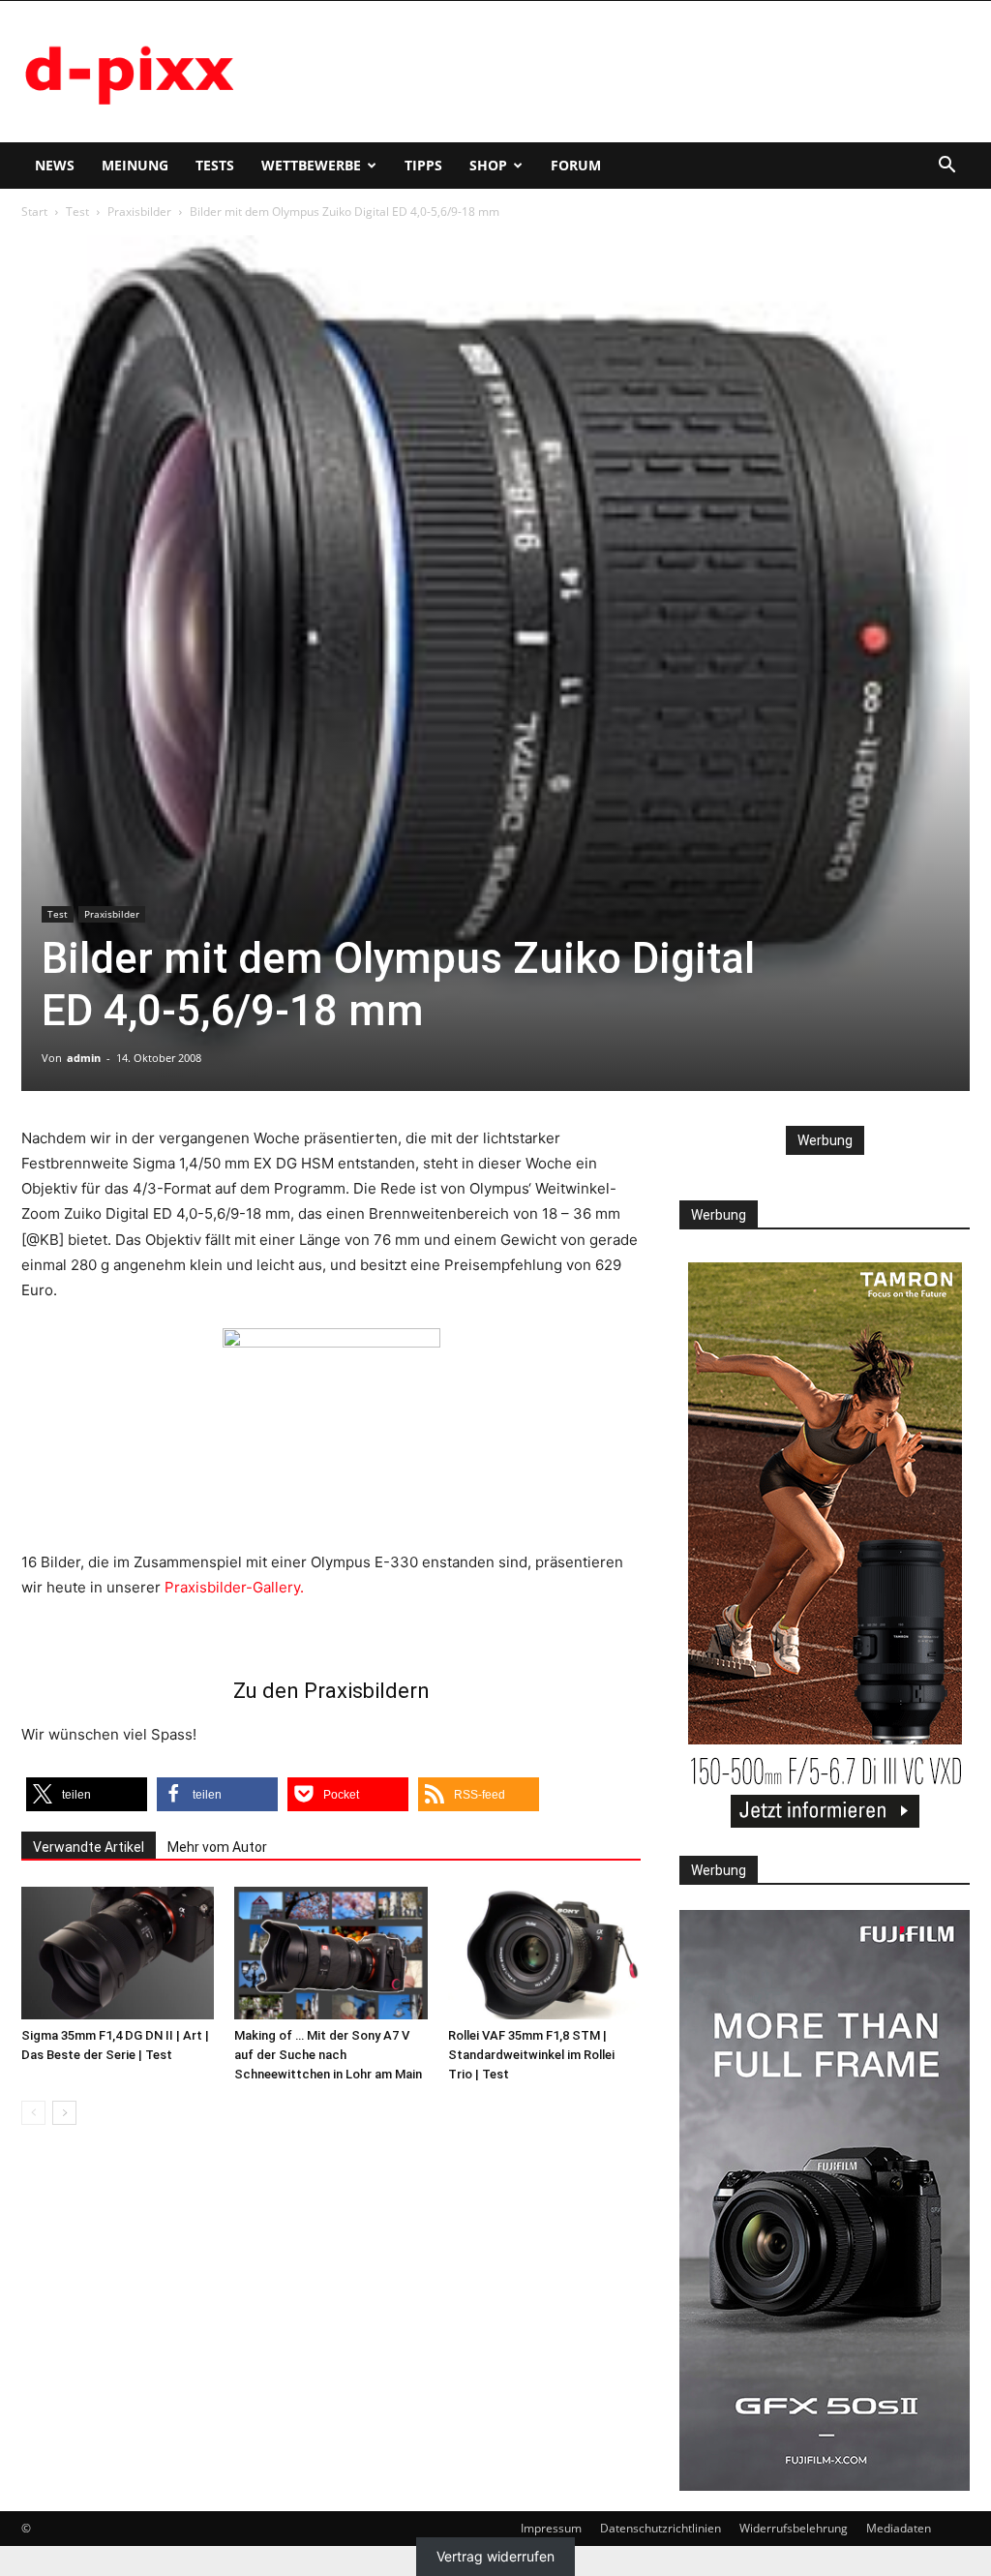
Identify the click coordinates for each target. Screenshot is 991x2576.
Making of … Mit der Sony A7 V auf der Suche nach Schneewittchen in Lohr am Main (328, 2055)
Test (77, 212)
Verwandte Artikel (89, 1847)
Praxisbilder (139, 212)
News (55, 165)
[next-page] (64, 2113)
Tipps (423, 165)
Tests (215, 165)
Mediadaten (899, 2528)
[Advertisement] (617, 72)
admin (84, 1058)
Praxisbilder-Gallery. (234, 1587)
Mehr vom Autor (217, 1847)
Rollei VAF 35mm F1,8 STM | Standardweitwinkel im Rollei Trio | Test (531, 2055)
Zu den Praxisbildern (331, 1691)
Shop (488, 165)
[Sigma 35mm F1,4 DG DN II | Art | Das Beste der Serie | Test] (118, 1953)
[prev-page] (33, 2113)
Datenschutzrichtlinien (661, 2528)
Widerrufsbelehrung (794, 2528)
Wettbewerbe (311, 165)
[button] (946, 167)
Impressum (551, 2528)
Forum (576, 165)
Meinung (135, 165)
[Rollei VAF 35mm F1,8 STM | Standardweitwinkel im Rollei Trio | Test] (544, 1953)
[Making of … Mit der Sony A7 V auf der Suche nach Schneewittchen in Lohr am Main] (330, 1953)
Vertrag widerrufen (495, 2556)
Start (34, 212)
